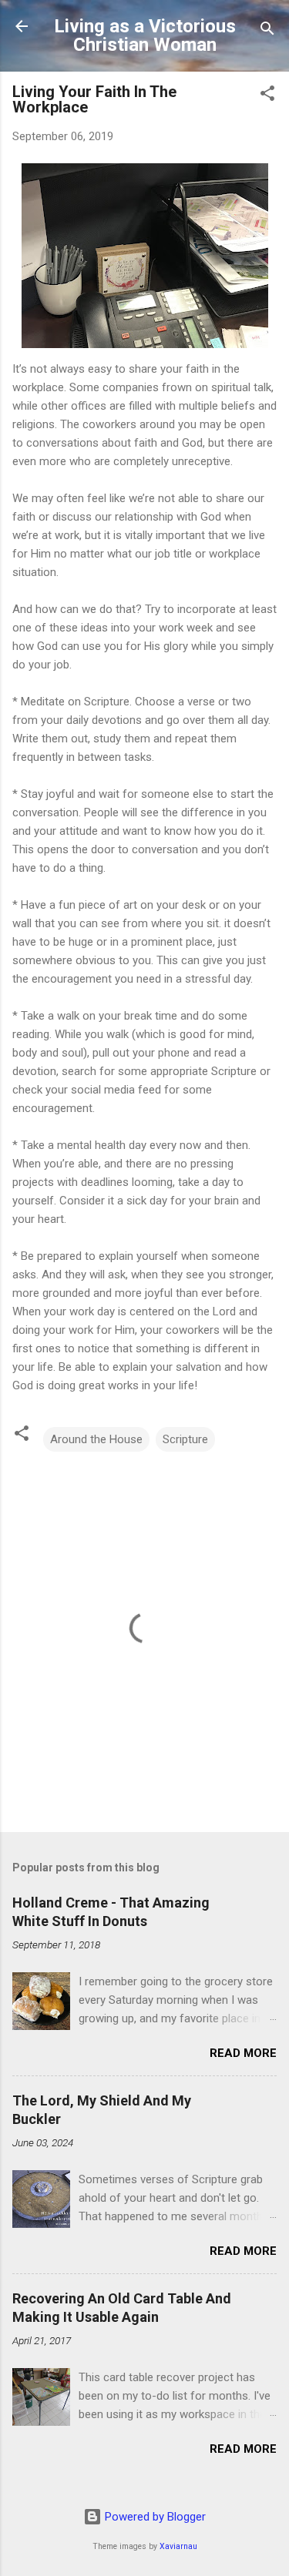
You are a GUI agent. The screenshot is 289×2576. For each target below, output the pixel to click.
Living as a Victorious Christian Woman (145, 35)
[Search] (267, 31)
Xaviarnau (178, 2546)
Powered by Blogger (154, 2517)
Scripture (185, 1439)
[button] (267, 96)
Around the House (96, 1439)
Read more (243, 2053)
